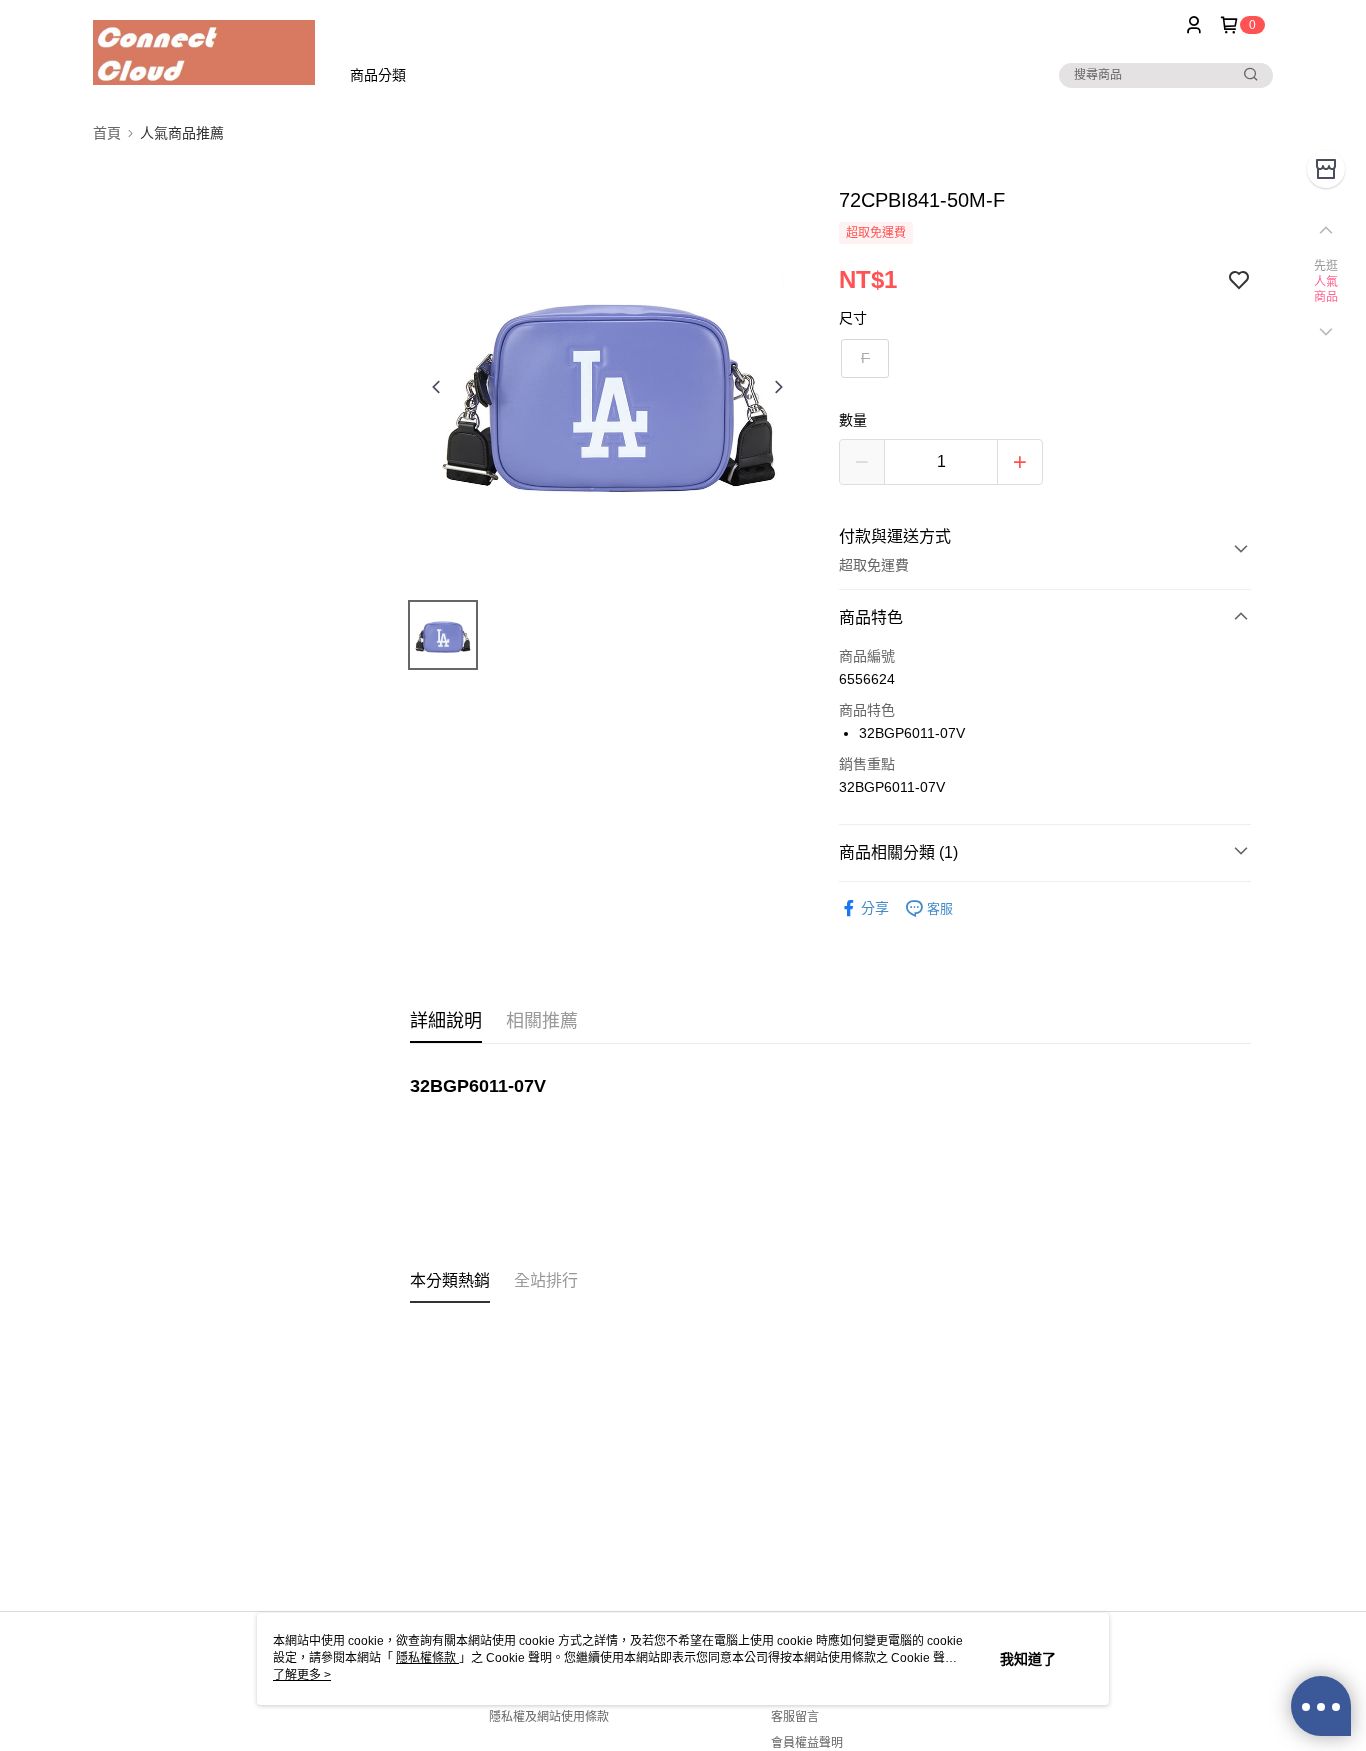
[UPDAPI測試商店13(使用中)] (204, 52)
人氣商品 (1326, 290)
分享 (875, 908)
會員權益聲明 (807, 1743)
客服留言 (795, 1717)
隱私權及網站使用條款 (549, 1717)
